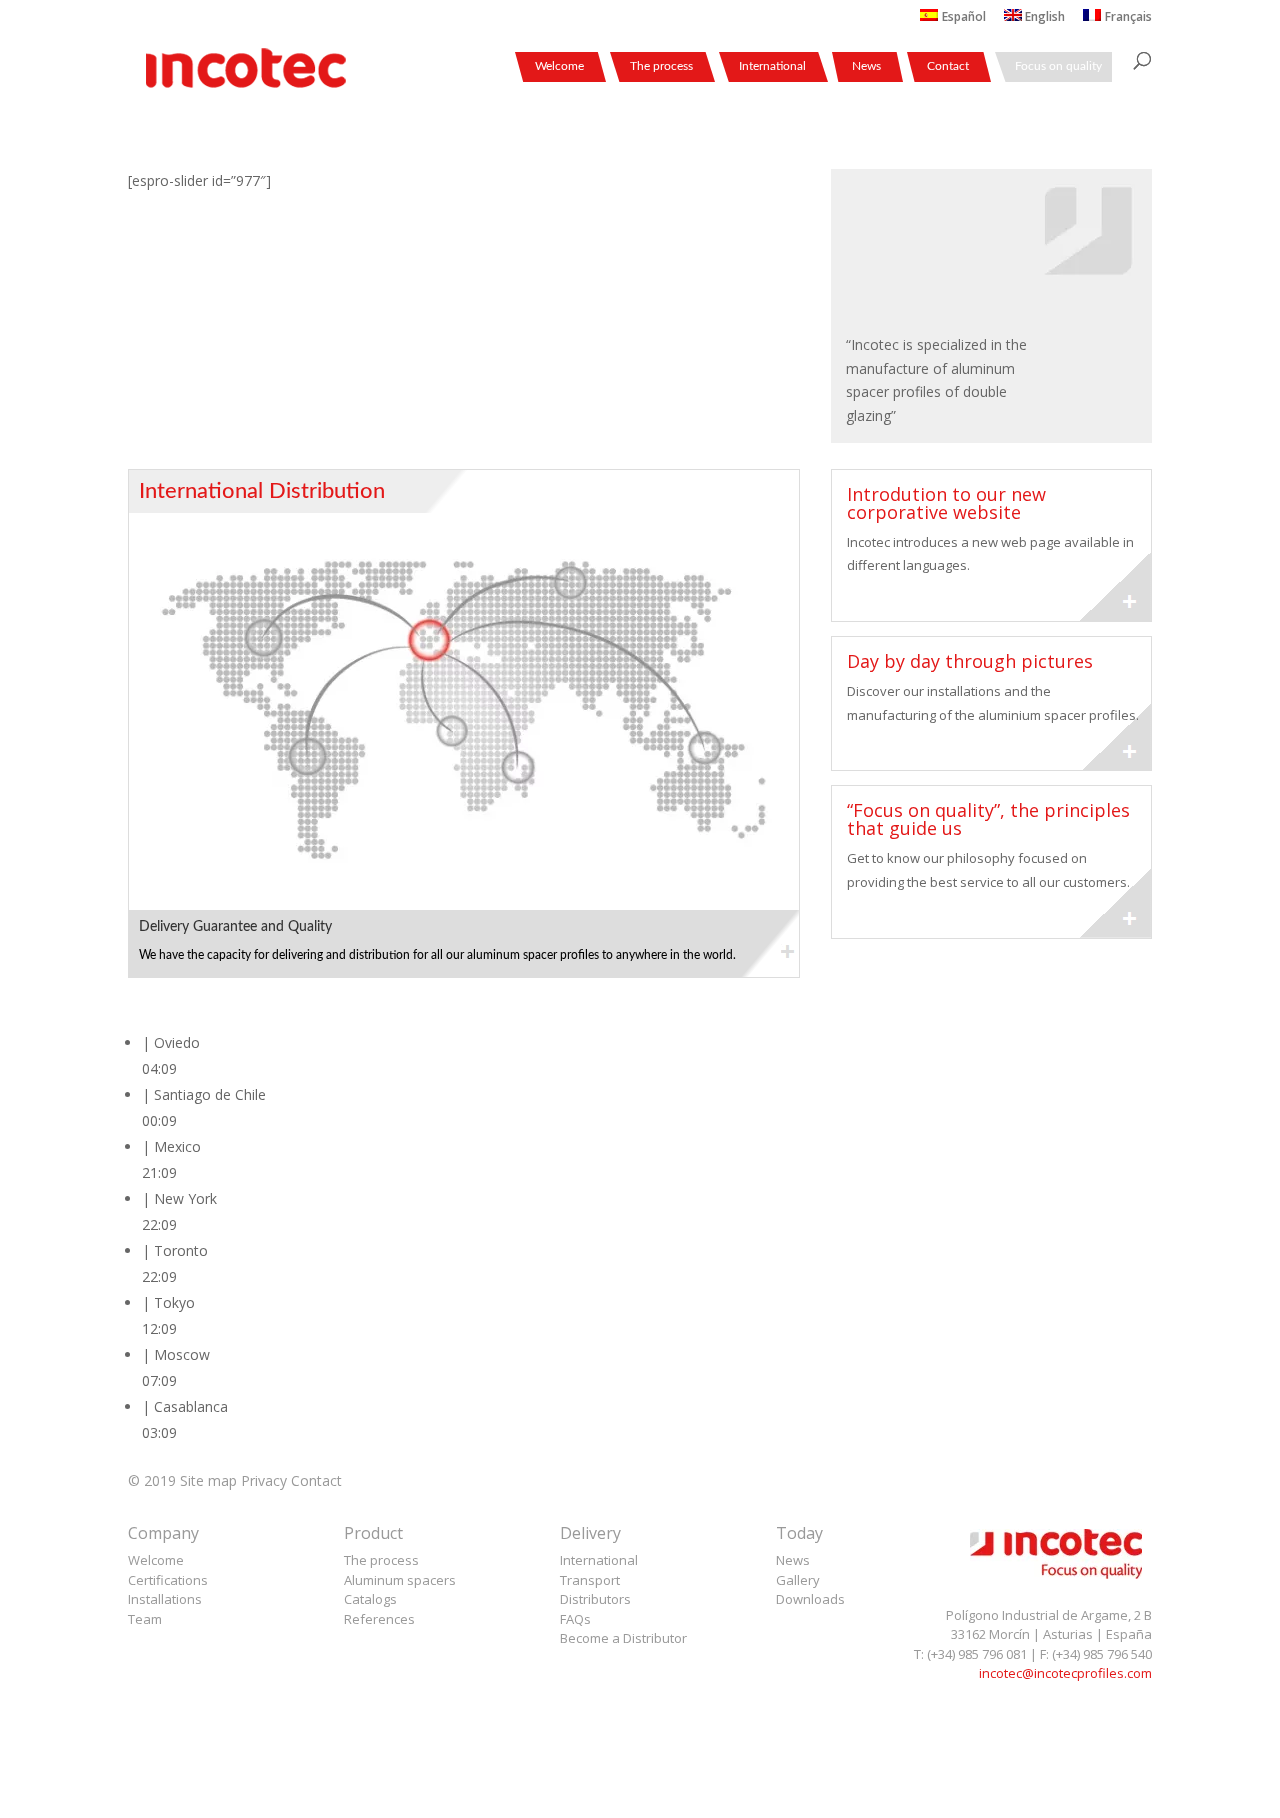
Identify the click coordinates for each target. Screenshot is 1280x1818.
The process (661, 66)
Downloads (810, 1599)
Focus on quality (1058, 66)
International (772, 66)
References (379, 1619)
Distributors (595, 1599)
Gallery (798, 1580)
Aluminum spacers (400, 1580)
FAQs (575, 1619)
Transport (590, 1580)
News (866, 66)
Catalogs (370, 1599)
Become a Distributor (623, 1638)
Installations (165, 1599)
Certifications (168, 1580)
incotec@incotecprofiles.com (1065, 1673)
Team (145, 1619)
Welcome (559, 66)
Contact (948, 66)
